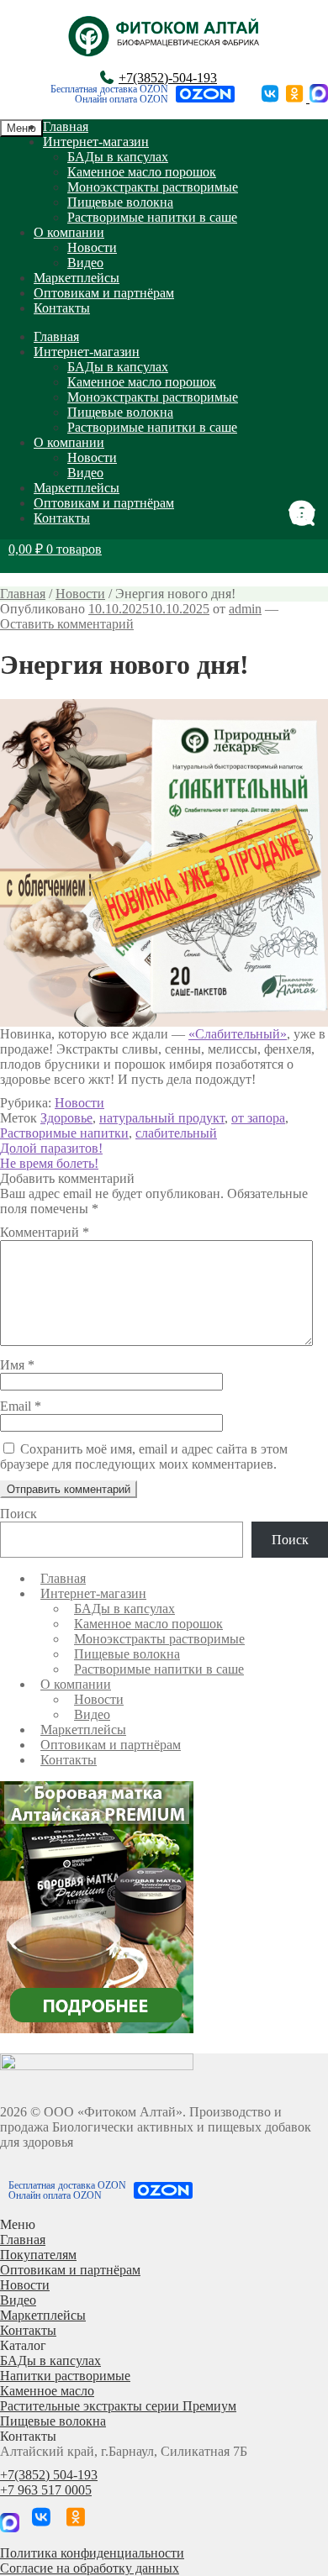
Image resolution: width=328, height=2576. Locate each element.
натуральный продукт (162, 1118)
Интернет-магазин (96, 142)
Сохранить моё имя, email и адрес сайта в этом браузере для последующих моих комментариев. (144, 1456)
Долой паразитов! (51, 1148)
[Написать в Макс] (319, 98)
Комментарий (45, 1232)
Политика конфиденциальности (92, 2553)
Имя (17, 1365)
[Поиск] (307, 514)
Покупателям (38, 2255)
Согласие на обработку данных (90, 2568)
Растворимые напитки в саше (152, 217)
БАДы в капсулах (118, 157)
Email (21, 1406)
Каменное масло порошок (142, 172)
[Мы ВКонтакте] (270, 98)
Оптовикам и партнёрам (104, 293)
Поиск (19, 1514)
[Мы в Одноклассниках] (296, 98)
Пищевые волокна (120, 202)
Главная (66, 126)
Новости (92, 247)
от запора (258, 1118)
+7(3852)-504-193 (168, 78)
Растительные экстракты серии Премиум (118, 2406)
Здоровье (66, 1118)
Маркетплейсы (77, 278)
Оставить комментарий (67, 624)
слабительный (176, 1133)
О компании (69, 232)
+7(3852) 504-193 (49, 2475)
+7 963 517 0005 (46, 2490)
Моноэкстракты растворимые (153, 187)
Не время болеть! (49, 1163)
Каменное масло (47, 2391)
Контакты (62, 308)
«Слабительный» (238, 1034)
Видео (85, 263)
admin (245, 609)
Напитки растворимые (65, 2376)
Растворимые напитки (64, 1133)
